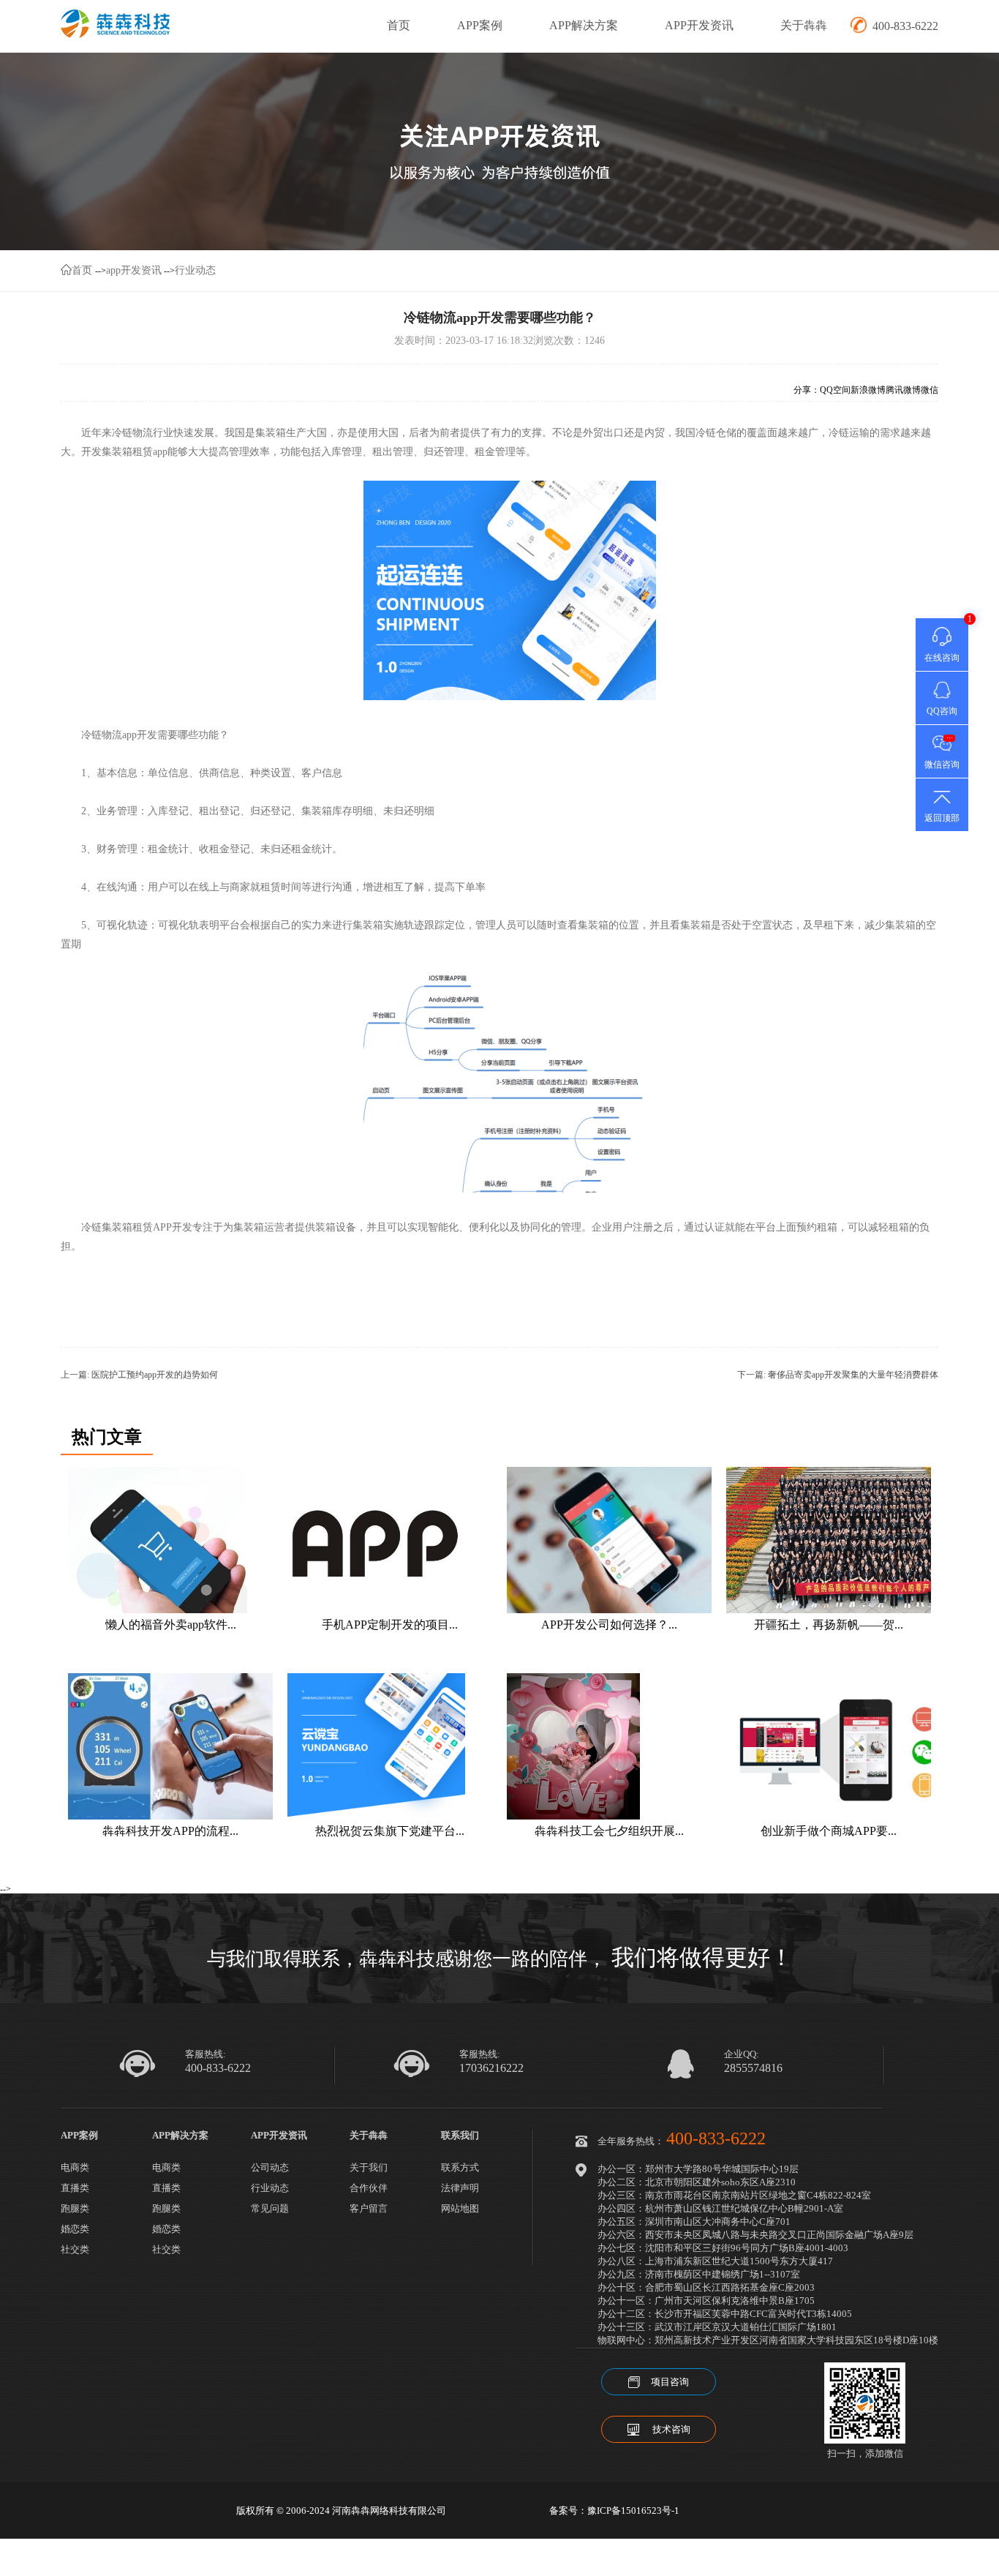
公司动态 (270, 2167)
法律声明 (460, 2188)
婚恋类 (75, 2229)
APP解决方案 (584, 25)
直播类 (75, 2188)
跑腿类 (75, 2208)
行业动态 (195, 270)
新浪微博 (868, 390)
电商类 (75, 2167)
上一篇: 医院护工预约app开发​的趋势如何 (139, 1375)
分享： (807, 390)
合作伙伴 (369, 2188)
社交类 (75, 2249)
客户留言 (369, 2208)
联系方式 (460, 2167)
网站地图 (460, 2208)
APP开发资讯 (699, 25)
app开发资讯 (134, 270)
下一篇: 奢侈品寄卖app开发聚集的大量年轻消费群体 (838, 1375)
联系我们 (460, 2135)
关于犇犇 (804, 25)
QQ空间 (835, 390)
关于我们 (369, 2167)
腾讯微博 (903, 390)
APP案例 (480, 25)
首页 (399, 25)
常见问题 (270, 2208)
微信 (930, 390)
